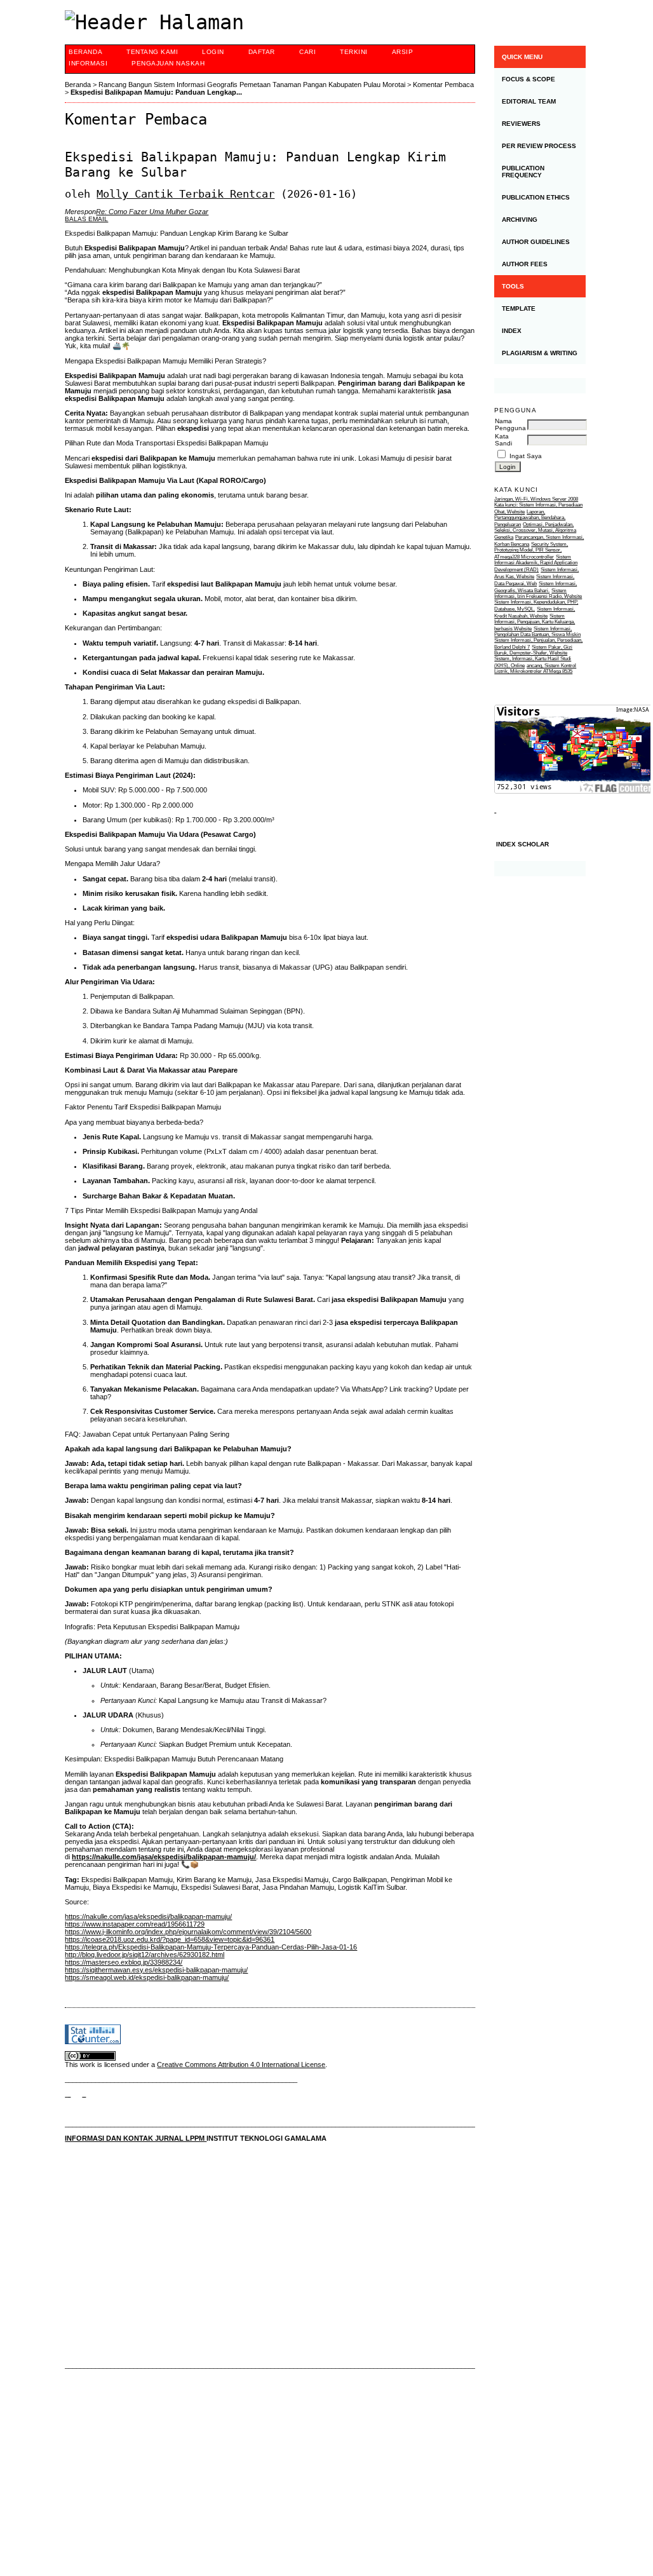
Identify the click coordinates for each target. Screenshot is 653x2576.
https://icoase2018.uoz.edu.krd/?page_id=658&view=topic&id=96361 (170, 1939)
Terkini (354, 52)
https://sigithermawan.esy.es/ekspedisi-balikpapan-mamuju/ (156, 1970)
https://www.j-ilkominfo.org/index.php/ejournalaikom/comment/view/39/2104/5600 (188, 1932)
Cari (307, 52)
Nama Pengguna (510, 424)
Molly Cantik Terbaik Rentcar (185, 194)
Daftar (262, 52)
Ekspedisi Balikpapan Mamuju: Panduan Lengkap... (156, 92)
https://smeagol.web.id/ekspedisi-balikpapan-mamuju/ (147, 1977)
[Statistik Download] (495, 810)
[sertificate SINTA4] (540, 386)
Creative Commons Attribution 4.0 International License (241, 2064)
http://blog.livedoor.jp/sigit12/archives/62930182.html (145, 1955)
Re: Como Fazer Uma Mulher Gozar (152, 212)
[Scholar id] (68, 2094)
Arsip (403, 52)
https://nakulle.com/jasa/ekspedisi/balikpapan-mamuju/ (164, 1857)
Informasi (88, 63)
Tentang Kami (152, 52)
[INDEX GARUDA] (84, 2094)
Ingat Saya (526, 456)
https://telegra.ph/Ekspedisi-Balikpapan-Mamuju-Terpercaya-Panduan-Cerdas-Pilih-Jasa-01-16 (211, 1947)
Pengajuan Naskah (168, 63)
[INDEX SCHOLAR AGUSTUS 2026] (540, 869)
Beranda (85, 52)
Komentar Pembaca (443, 85)
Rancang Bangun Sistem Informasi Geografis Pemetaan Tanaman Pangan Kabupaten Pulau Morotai (252, 85)
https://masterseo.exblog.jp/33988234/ (124, 1962)
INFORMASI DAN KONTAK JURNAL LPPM (136, 2138)
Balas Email (86, 219)
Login (213, 52)
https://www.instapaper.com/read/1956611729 (135, 1924)
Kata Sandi (503, 440)
